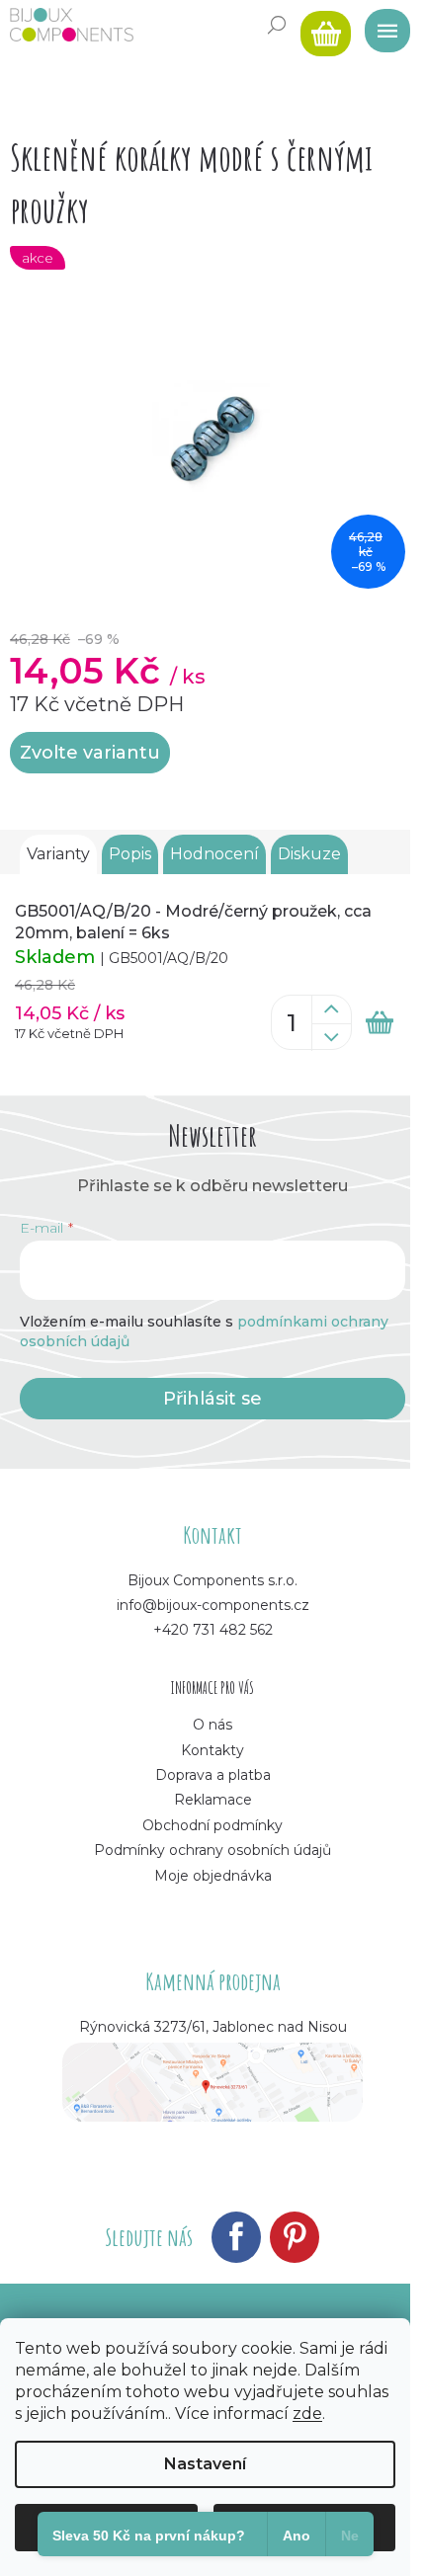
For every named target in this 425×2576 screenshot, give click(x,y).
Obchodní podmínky (212, 1825)
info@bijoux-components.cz (213, 1605)
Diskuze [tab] (309, 854)
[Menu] (381, 25)
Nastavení (205, 2464)
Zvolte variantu (90, 753)
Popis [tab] (130, 854)
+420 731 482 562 (213, 1630)
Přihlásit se (212, 1399)
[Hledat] (277, 25)
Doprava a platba (213, 1775)
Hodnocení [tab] (214, 854)
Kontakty (212, 1750)
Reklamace (213, 1800)
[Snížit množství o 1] (331, 1037)
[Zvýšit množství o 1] (331, 1009)
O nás (212, 1725)
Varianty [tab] (58, 854)
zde (307, 2414)
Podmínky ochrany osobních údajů (212, 1850)
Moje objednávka (213, 1876)
